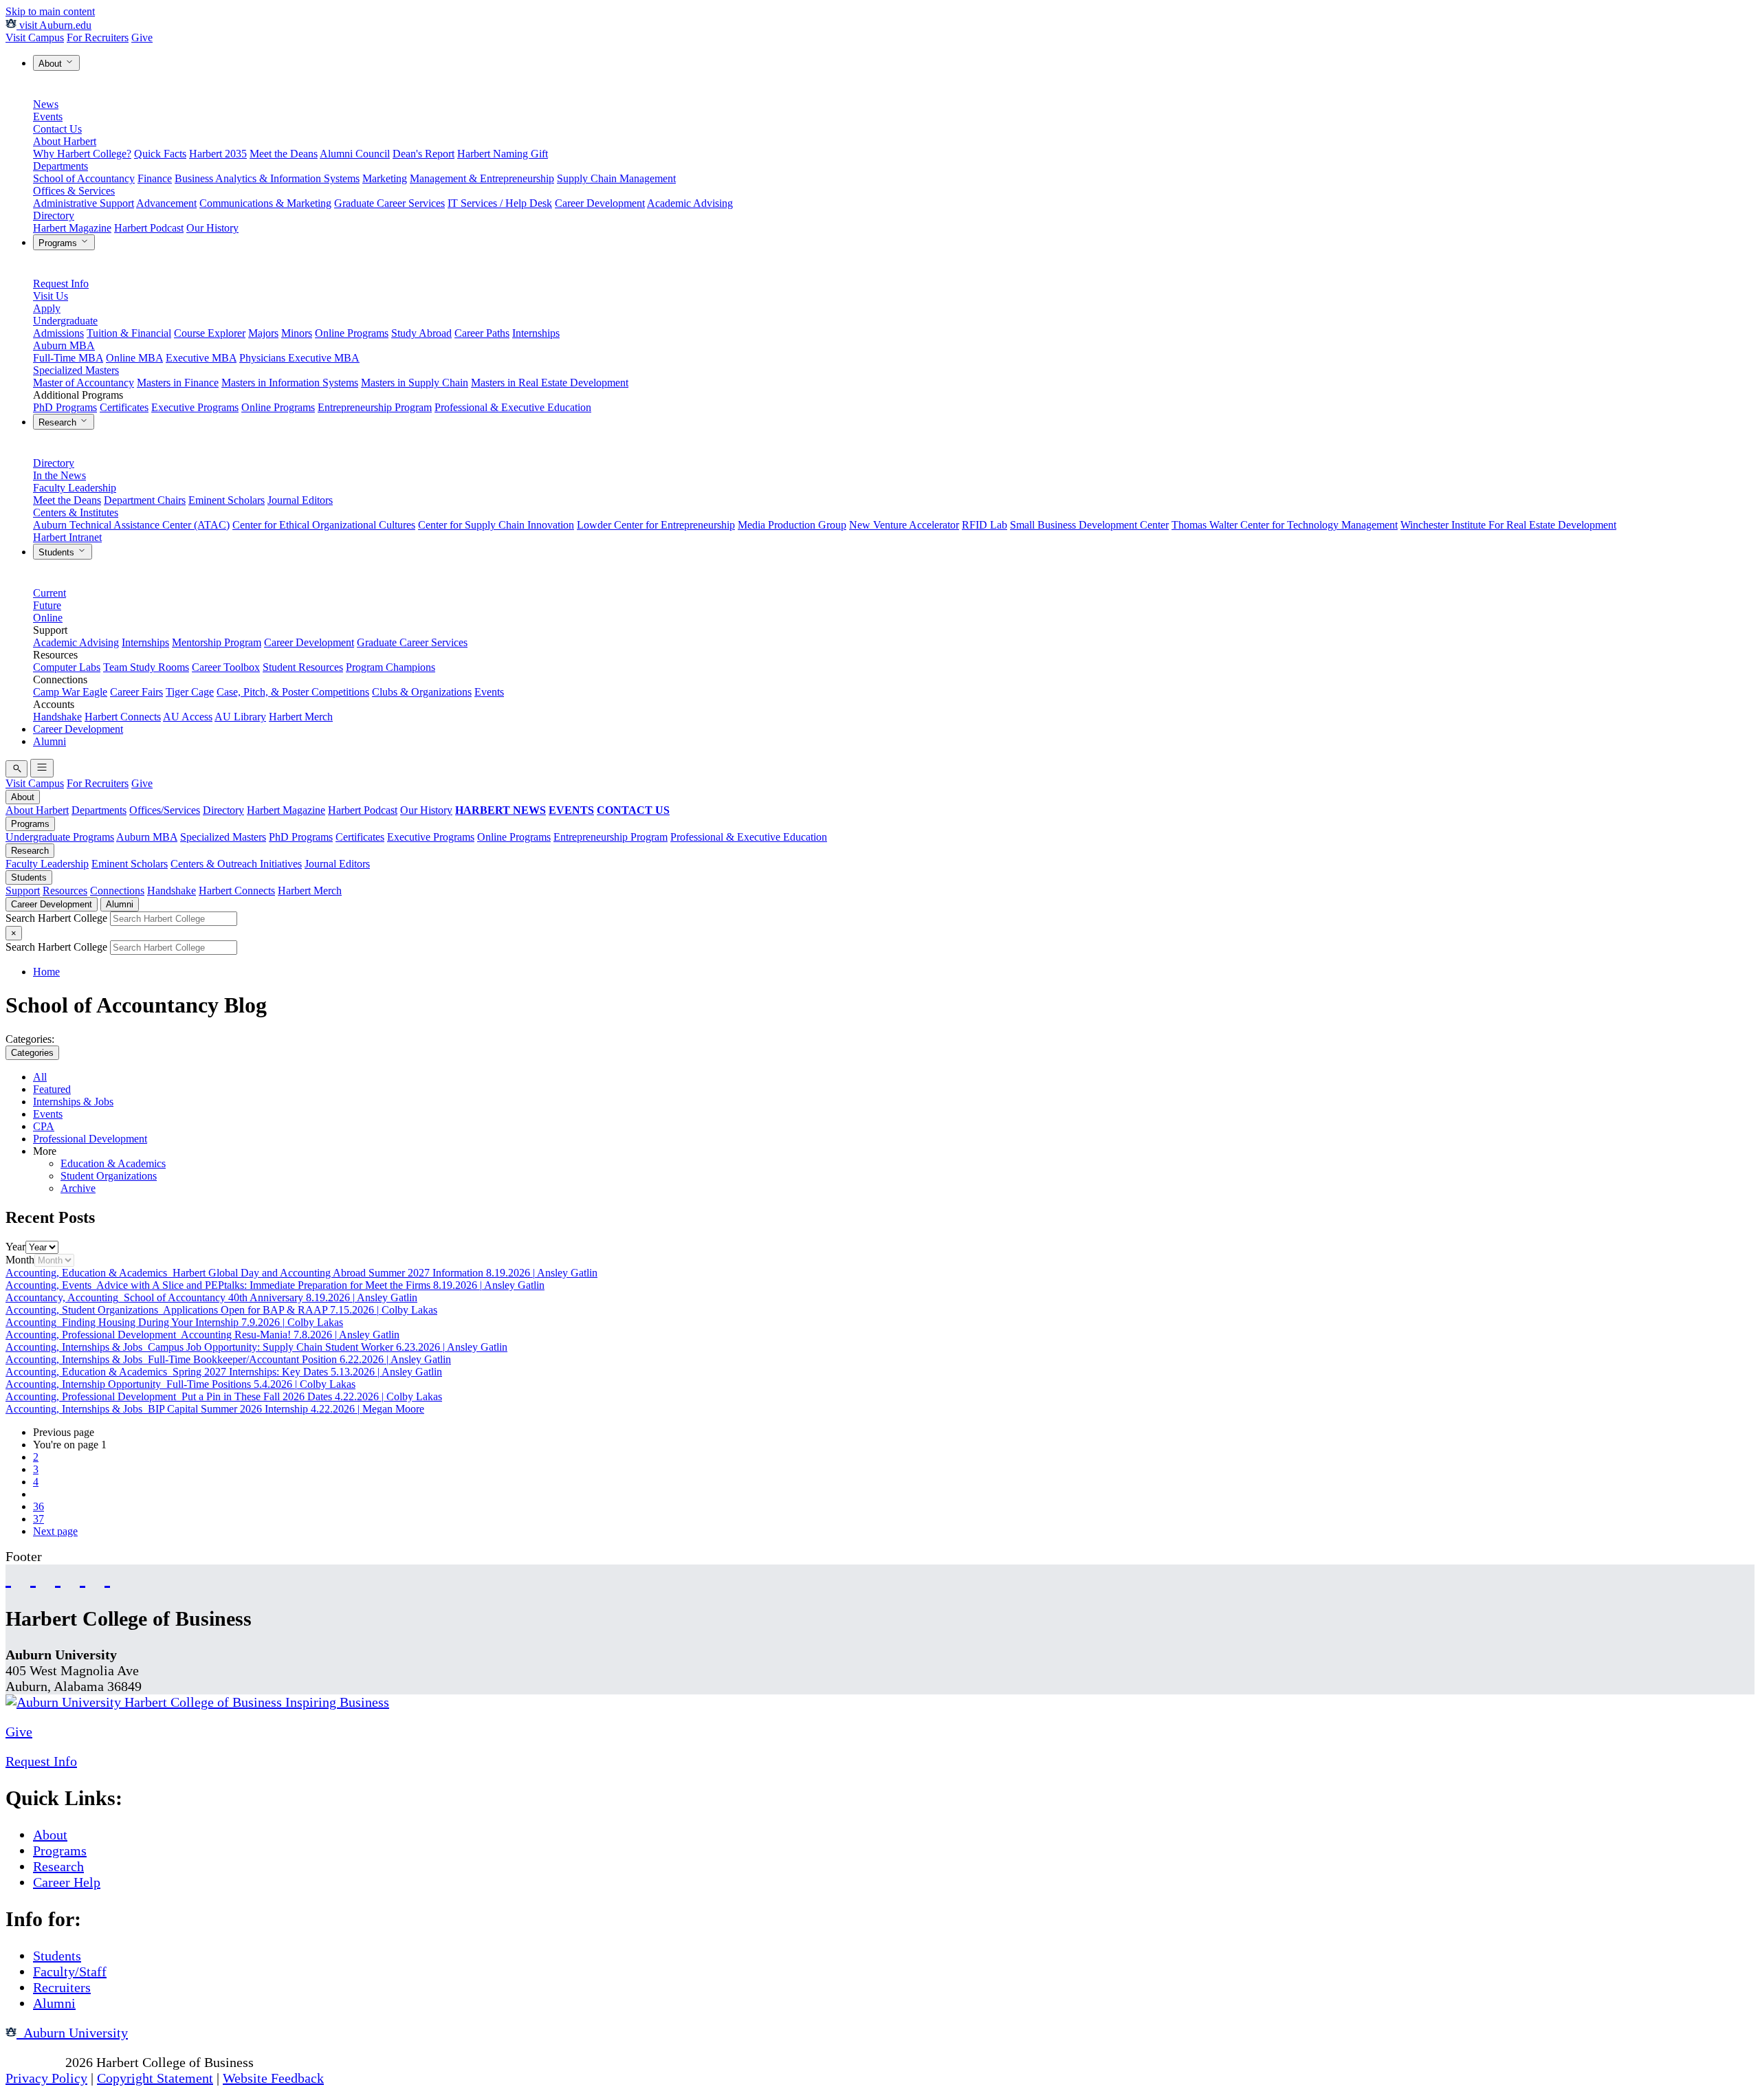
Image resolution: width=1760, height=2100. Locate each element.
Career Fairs (136, 692)
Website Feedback (273, 2078)
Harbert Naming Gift (503, 154)
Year (15, 1247)
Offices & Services (74, 191)
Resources (65, 891)
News (46, 104)
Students (58, 552)
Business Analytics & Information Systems (267, 178)
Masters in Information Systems (290, 383)
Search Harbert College (58, 918)
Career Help (67, 1882)
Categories (32, 1053)
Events (48, 117)
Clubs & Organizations (422, 692)
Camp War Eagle (70, 692)
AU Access (188, 717)
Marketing (385, 178)
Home (46, 972)
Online (48, 618)
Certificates (124, 407)
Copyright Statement (155, 2078)
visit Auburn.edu (54, 25)
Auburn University (72, 2033)
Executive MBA (201, 358)
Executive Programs (195, 407)
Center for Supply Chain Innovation (496, 525)
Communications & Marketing (265, 203)
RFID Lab (984, 525)
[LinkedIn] (107, 1577)
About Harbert (65, 141)
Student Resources (303, 667)
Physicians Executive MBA (299, 358)
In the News (59, 475)
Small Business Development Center (1089, 525)
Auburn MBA (64, 345)
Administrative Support (84, 203)
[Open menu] (42, 768)
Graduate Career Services (389, 203)
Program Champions (390, 667)
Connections (117, 891)
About (52, 64)
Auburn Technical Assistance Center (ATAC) (131, 525)
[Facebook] (8, 1577)
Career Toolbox (226, 667)
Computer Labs (67, 667)
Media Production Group (792, 525)
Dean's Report (423, 154)
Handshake (57, 717)
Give (142, 37)
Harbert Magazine (72, 228)
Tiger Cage (190, 692)
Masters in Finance (178, 383)
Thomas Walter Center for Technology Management (1285, 525)
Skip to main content (50, 11)
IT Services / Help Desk (500, 203)
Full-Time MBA (68, 358)
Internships (536, 333)
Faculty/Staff (70, 1971)
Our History (212, 228)
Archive (78, 1188)
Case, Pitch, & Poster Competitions (293, 692)
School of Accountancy (84, 178)
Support (23, 891)
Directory (54, 215)
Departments (60, 166)
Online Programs (352, 333)
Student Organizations (109, 1176)
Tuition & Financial (129, 333)
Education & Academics (113, 1163)
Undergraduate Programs (60, 837)
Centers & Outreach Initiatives (236, 864)
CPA (44, 1126)
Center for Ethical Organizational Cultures (324, 525)
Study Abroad (421, 333)
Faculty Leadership (75, 488)
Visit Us (51, 296)
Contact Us (57, 129)
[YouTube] (33, 1577)
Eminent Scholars (227, 500)
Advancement (166, 203)
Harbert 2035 (218, 154)
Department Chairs (145, 500)
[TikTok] (82, 1577)
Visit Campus (35, 37)
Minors (297, 333)
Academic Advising (690, 203)
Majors (263, 333)
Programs (59, 243)
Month (20, 1260)
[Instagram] (58, 1577)
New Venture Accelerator (904, 525)
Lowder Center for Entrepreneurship (656, 525)
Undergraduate (65, 321)
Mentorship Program (217, 642)
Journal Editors (300, 500)
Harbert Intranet (67, 537)
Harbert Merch (301, 717)
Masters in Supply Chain (415, 383)
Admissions (58, 333)
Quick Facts (160, 154)
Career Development (600, 203)
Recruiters (62, 1987)
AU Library (240, 717)
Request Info (61, 284)
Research (59, 422)
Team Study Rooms (146, 667)
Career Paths (482, 333)
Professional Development (90, 1139)
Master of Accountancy (84, 383)
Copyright (34, 2062)
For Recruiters (98, 37)
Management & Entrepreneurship (482, 178)
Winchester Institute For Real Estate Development (1508, 525)
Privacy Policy (46, 2078)
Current (49, 593)
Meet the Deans (284, 154)
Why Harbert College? (82, 154)
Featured (52, 1089)
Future (47, 605)
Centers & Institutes (76, 512)
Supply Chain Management (616, 178)
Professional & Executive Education (513, 407)
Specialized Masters (76, 370)
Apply (47, 308)
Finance (155, 178)
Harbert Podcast (149, 228)
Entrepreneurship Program (375, 407)
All (40, 1077)
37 (38, 1519)
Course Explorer (210, 333)
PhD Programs (65, 407)
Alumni (49, 741)
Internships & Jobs (73, 1102)
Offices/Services (165, 810)
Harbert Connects (123, 717)
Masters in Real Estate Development (550, 383)
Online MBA (134, 358)
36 (38, 1506)
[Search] (16, 769)
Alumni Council (355, 154)
